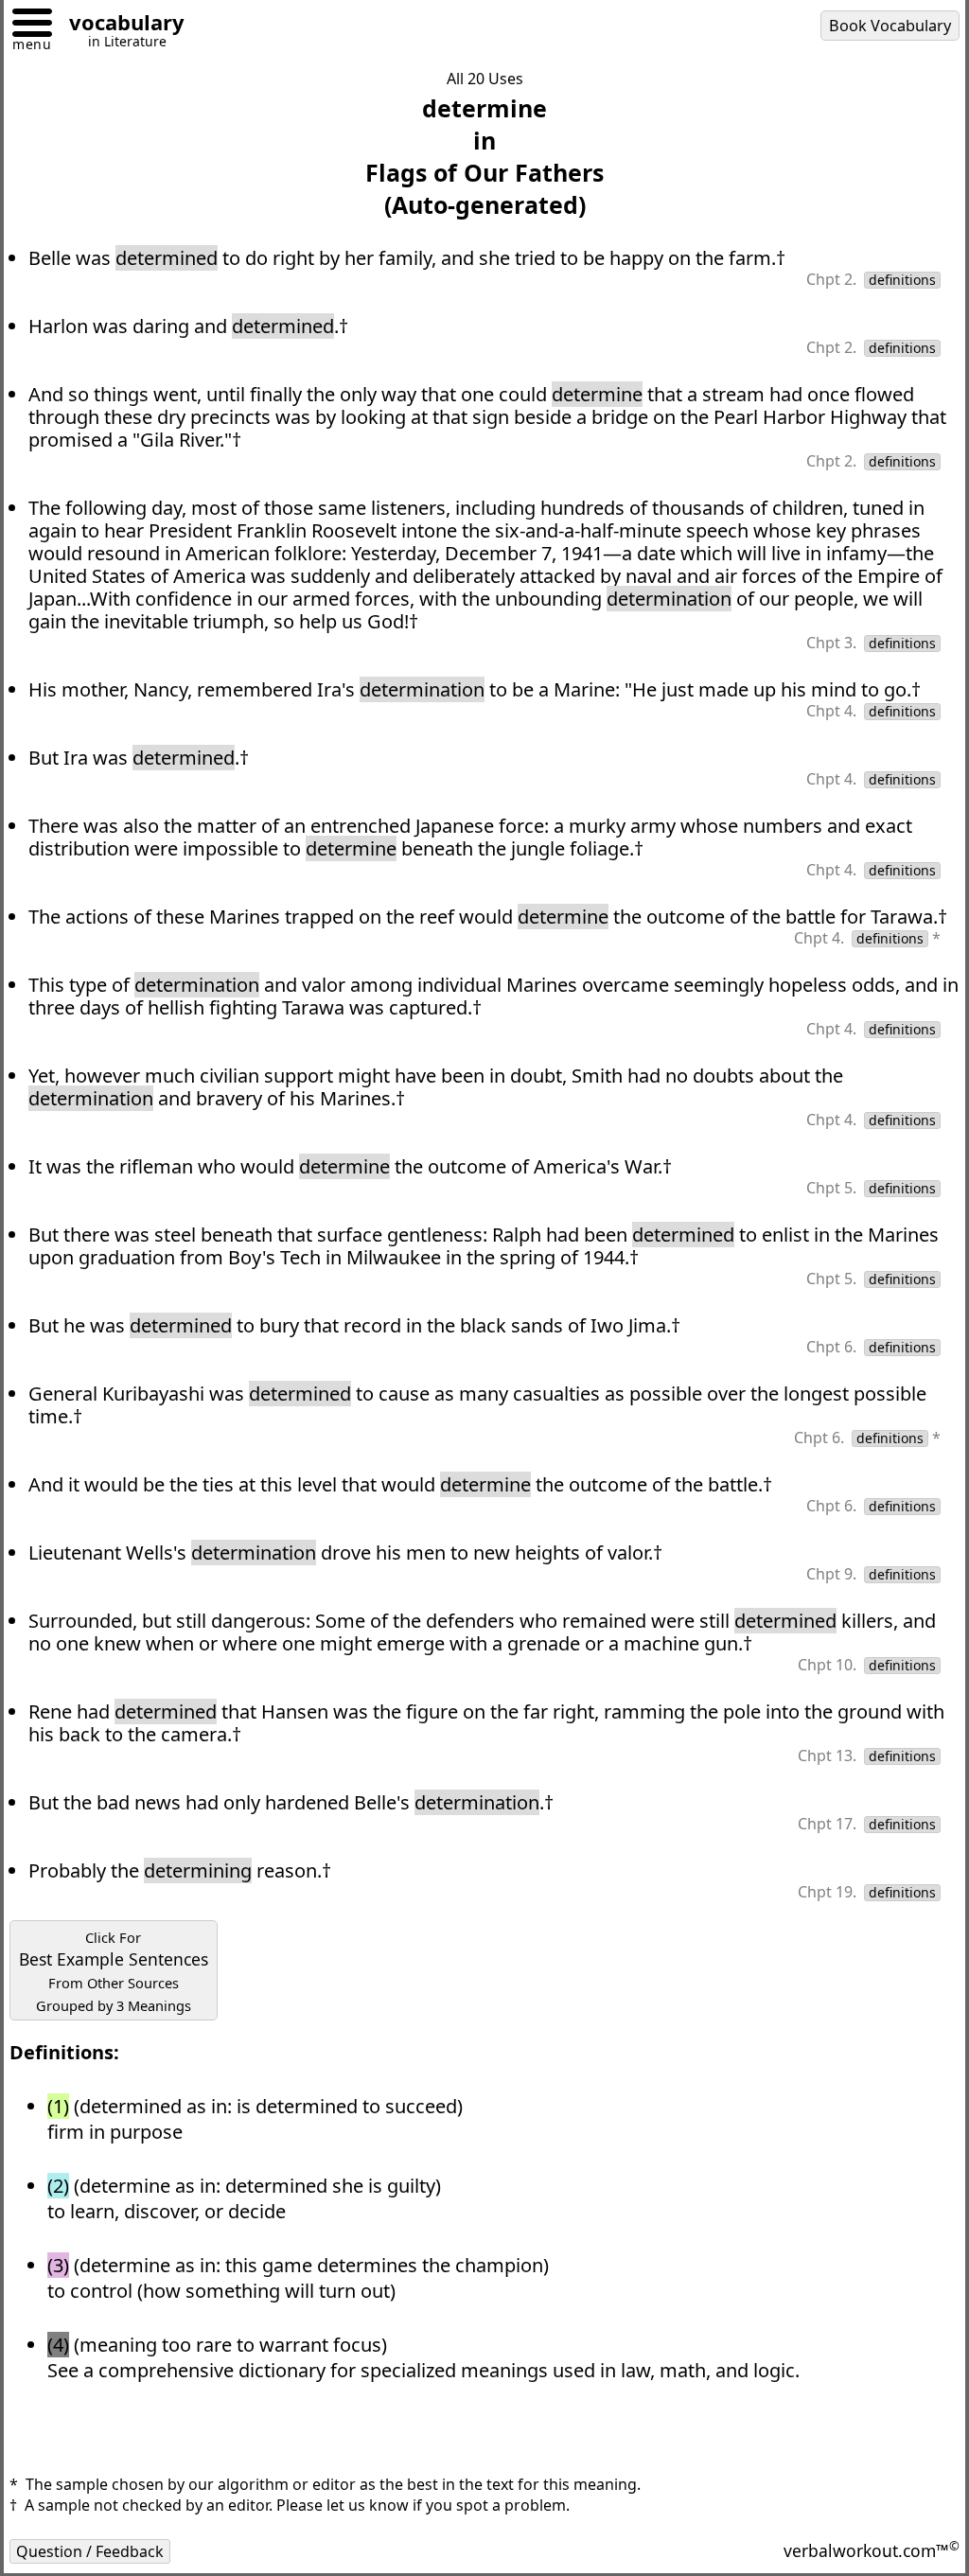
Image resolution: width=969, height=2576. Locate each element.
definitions (902, 280)
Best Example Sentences (114, 1971)
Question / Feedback (90, 2551)
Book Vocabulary (890, 26)
